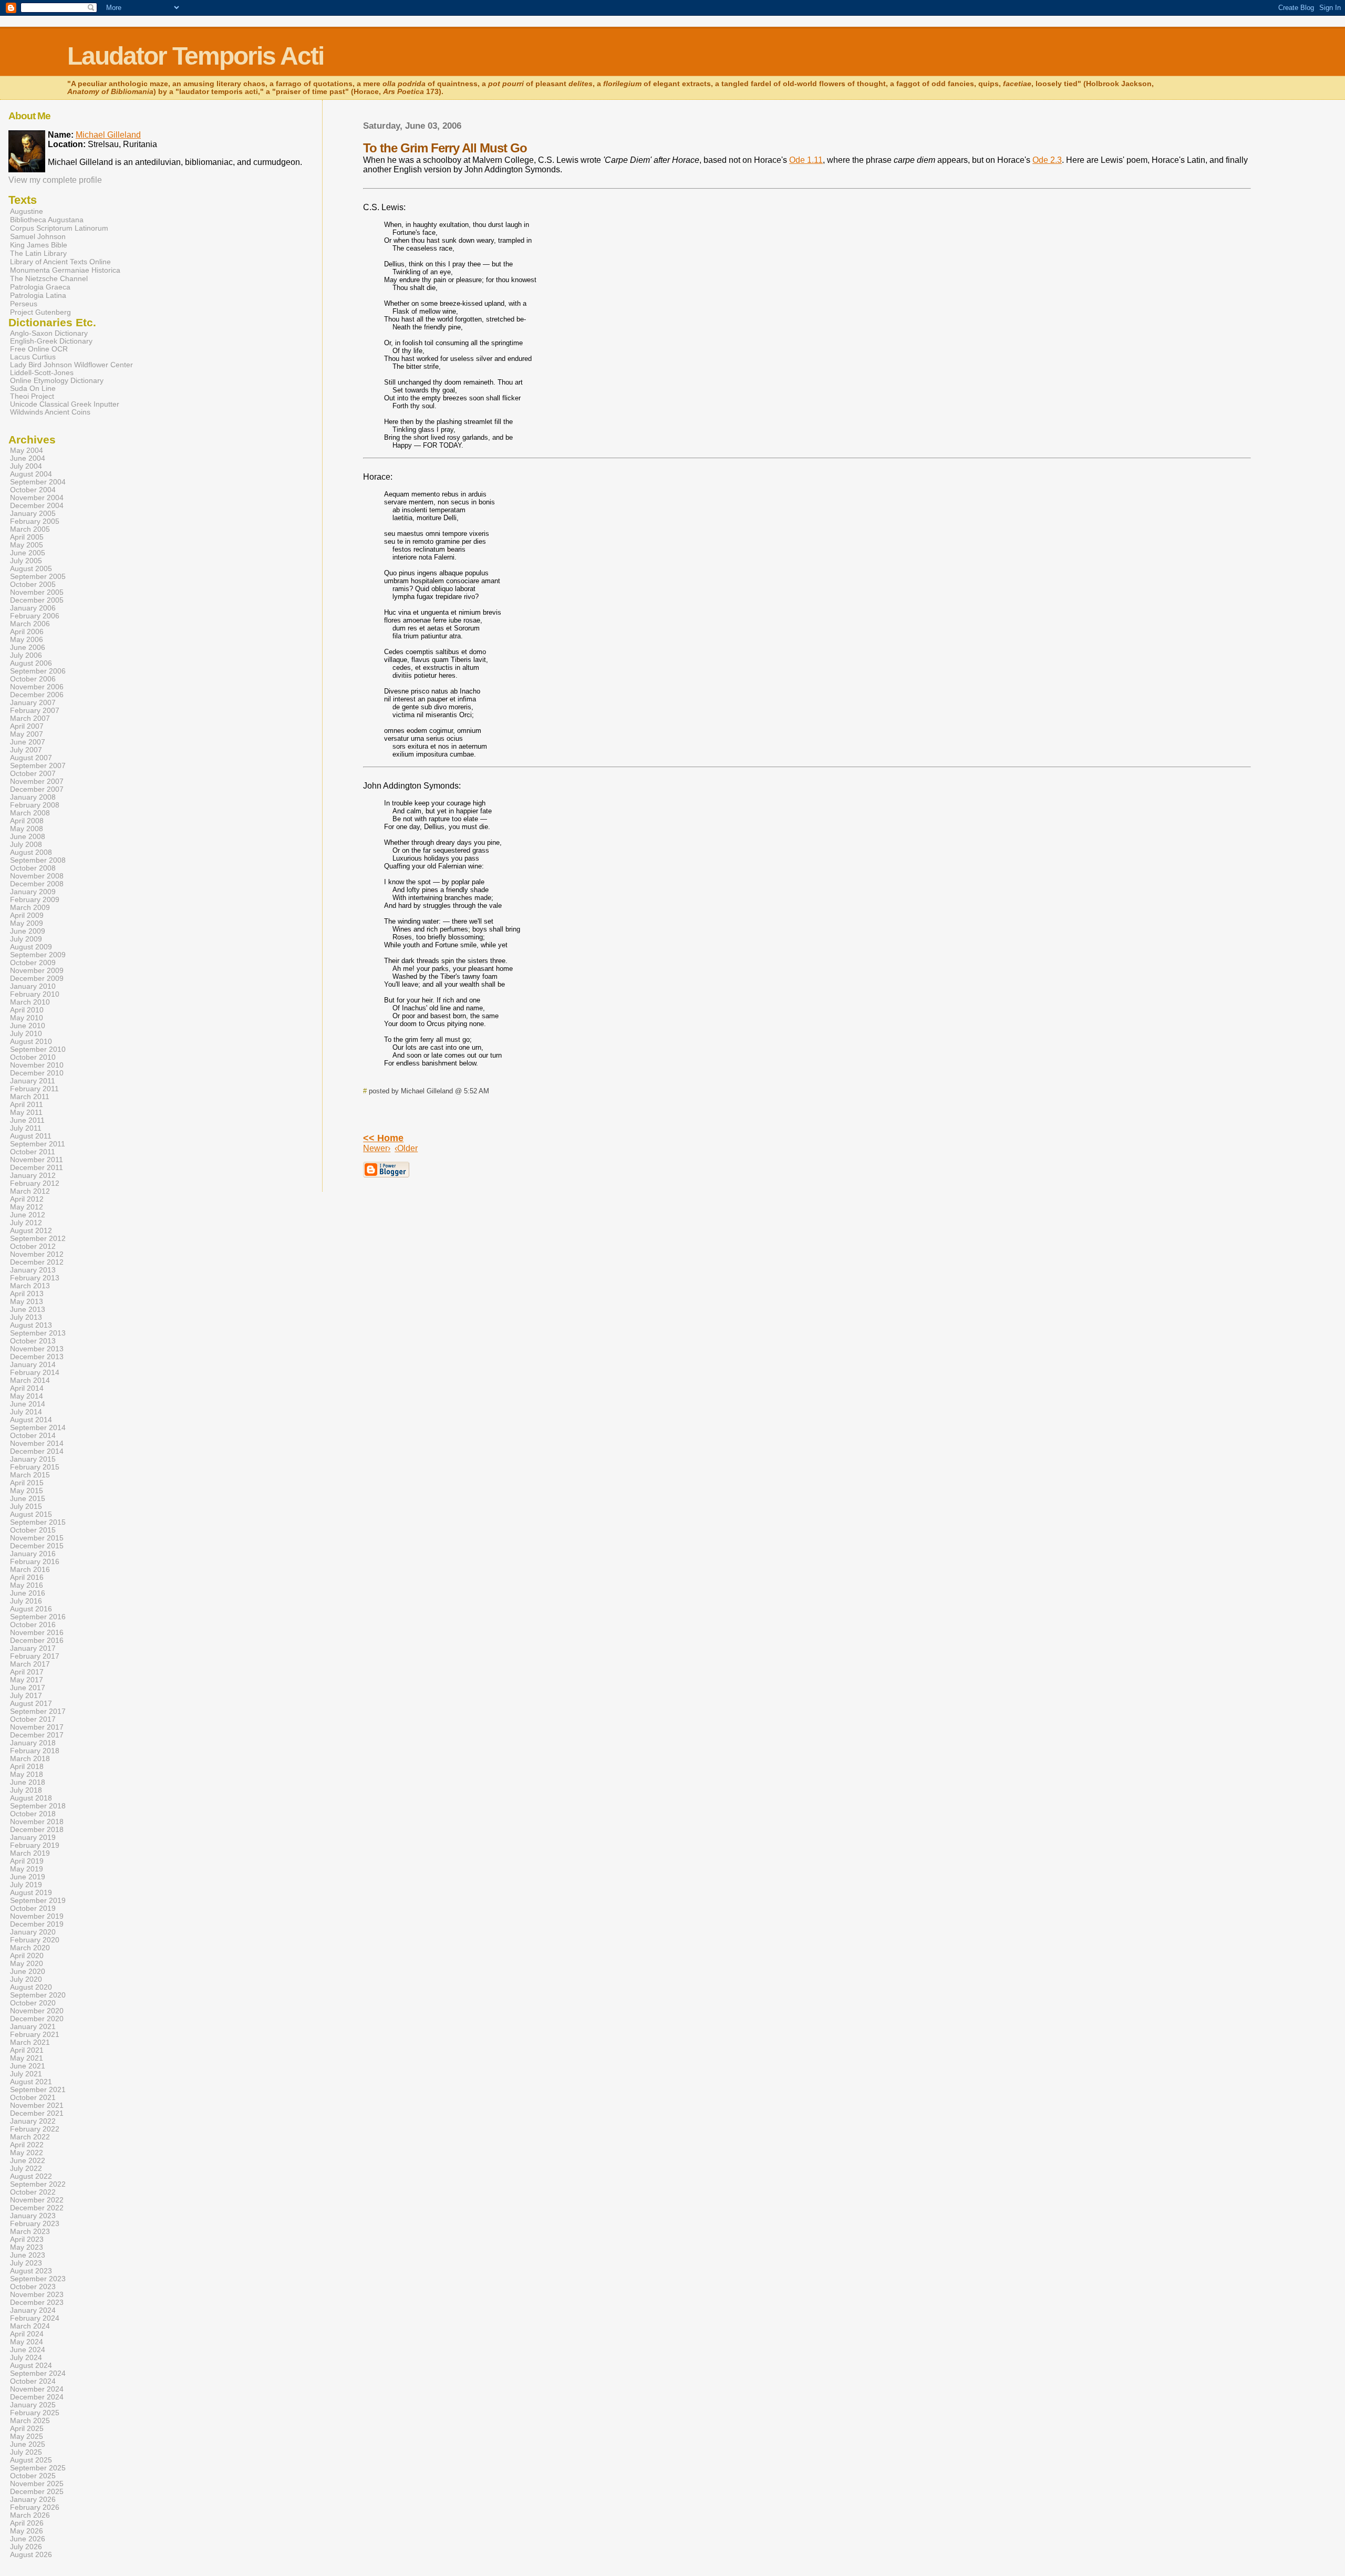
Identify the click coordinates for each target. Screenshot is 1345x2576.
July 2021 (26, 2074)
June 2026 (28, 2539)
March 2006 (30, 624)
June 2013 (28, 1310)
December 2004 (37, 506)
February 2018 (35, 1751)
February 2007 (35, 711)
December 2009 (37, 979)
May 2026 (27, 2531)
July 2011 (26, 1128)
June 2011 (27, 1120)
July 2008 (26, 845)
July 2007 (26, 750)
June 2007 (28, 742)
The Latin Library (38, 253)
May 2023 (27, 2247)
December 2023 (37, 2303)
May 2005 (27, 545)
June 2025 (28, 2444)
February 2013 (35, 1278)
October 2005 (33, 584)
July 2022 (26, 2169)
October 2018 (33, 1814)
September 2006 (38, 671)
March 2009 (30, 908)
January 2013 (33, 1270)
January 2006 (33, 608)
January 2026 (33, 2500)
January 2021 (33, 2027)
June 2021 (28, 2066)
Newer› (377, 1148)
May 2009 (27, 923)
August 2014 (31, 1420)
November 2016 (37, 1633)
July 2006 (26, 655)
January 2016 (33, 1554)
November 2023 (37, 2295)
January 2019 (33, 1838)
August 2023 (31, 2271)
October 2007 (33, 774)
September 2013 (38, 1333)
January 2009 (33, 892)
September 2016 (38, 1617)
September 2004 (38, 482)
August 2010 (31, 1042)
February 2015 (35, 1467)
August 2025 (31, 2460)
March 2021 (30, 2042)
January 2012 (33, 1176)
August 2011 (31, 1136)
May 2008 (27, 829)
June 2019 (28, 1877)
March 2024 (30, 2326)
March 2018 (30, 1759)
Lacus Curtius (33, 357)
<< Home (383, 1138)
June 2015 (28, 1499)
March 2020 (30, 1948)
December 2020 (37, 2019)
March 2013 (30, 1286)
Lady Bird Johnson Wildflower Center (71, 365)
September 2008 (38, 860)
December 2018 (37, 1830)
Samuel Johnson (38, 236)
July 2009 (26, 939)
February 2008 (35, 805)
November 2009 (37, 971)
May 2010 (27, 1018)
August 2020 (31, 1987)
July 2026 (26, 2547)
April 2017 (27, 1672)
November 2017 (37, 1727)
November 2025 (37, 2484)
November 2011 (37, 1160)
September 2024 (38, 2373)
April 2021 (27, 2050)
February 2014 (35, 1373)
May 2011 (26, 1113)
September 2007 (38, 766)
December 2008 (37, 884)
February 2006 (35, 616)
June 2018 (28, 1782)
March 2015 (30, 1475)
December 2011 (37, 1168)
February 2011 (34, 1089)
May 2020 (27, 1964)
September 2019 (38, 1901)
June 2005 (28, 553)
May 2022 (27, 2153)
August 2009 (31, 947)
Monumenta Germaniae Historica (65, 270)
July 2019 (26, 1885)
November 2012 (37, 1254)
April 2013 (27, 1294)
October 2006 (33, 679)
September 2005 (38, 577)
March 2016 (30, 1570)
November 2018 (37, 1822)
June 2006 (28, 648)
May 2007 (27, 734)
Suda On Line (33, 389)
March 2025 (30, 2421)
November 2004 (37, 498)
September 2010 (38, 1049)
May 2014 (27, 1396)
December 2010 (37, 1073)
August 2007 (31, 758)
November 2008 (37, 876)
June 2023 (28, 2255)
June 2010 (28, 1026)
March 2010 (30, 1002)
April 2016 (27, 1577)
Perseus (24, 304)
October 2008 (33, 868)
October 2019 (33, 1908)
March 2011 (30, 1097)
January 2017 (33, 1648)
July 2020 (26, 1979)
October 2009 (33, 963)
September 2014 (38, 1428)
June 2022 (28, 2161)
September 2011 (38, 1144)
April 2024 (27, 2334)
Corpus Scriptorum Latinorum (59, 228)
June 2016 (28, 1593)
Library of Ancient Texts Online (60, 262)
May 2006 (27, 640)
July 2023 (26, 2263)
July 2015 (26, 1507)
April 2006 (27, 632)
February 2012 (35, 1183)
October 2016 (33, 1625)
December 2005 (37, 600)
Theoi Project (32, 396)
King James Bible (39, 245)
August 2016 (31, 1609)
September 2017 (38, 1711)
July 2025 (26, 2452)
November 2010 (37, 1065)
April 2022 (27, 2145)
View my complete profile (55, 180)
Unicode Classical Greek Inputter (65, 404)
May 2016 (27, 1585)
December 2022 (37, 2208)
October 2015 (33, 1530)
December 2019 (37, 1924)
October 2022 (33, 2192)
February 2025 (35, 2413)
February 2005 (35, 521)
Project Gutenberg (40, 312)
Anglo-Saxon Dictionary (49, 333)
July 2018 (26, 1790)
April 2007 (27, 726)
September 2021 (38, 2090)
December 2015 (37, 1546)
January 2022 (33, 2121)
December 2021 (37, 2113)
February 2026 (35, 2507)
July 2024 (26, 2358)
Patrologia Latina (38, 295)
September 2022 (38, 2184)
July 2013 (26, 1317)
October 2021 (33, 2098)
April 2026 (27, 2523)
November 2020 (37, 2011)
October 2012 (33, 1246)
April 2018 (27, 1767)
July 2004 (26, 466)
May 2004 (27, 451)
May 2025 (27, 2437)
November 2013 (37, 1349)
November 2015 (37, 1538)
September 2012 (38, 1239)
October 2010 (33, 1057)
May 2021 (27, 2058)
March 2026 (30, 2515)
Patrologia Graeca (40, 287)
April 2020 (27, 1956)
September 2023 (38, 2279)
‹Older (406, 1148)
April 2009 (27, 915)
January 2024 (33, 2310)
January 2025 (33, 2405)
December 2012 (37, 1262)
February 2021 (35, 2035)
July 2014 (26, 1412)
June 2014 (28, 1404)
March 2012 (30, 1191)
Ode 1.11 (806, 160)
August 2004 (31, 474)
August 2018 (31, 1798)
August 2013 (31, 1325)
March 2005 (30, 529)
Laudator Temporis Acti (195, 56)
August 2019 (31, 1893)
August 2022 (31, 2176)
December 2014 (37, 1451)
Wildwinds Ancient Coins (50, 412)
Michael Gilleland (108, 135)
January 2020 (33, 1932)
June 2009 (28, 931)
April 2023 (27, 2239)
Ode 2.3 (1047, 160)
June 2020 (28, 1972)
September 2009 (38, 955)
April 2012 (27, 1199)
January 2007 (33, 703)
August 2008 (31, 852)
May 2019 (27, 1869)
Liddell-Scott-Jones (42, 373)
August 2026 (31, 2555)
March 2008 (30, 813)
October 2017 (33, 1719)
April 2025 (27, 2429)
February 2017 (35, 1656)
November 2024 (37, 2389)
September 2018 (38, 1806)
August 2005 (31, 569)
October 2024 (33, 2381)
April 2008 (27, 821)
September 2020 (38, 1995)
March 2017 (30, 1664)
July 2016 (26, 1601)
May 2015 (27, 1491)
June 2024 (28, 2350)
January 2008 (33, 797)
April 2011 (27, 1105)
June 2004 (28, 458)
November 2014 (37, 1444)
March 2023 (30, 2232)
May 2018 (27, 1775)
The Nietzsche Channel (49, 278)
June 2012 (28, 1215)
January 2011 (33, 1081)
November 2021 (37, 2106)
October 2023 (33, 2287)
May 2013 (27, 1302)
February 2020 (35, 1940)
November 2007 (37, 782)
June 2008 (28, 837)
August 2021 (31, 2082)
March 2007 (30, 718)
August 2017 (31, 1704)
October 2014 (33, 1436)
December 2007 (37, 789)
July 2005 (26, 561)
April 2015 (27, 1483)
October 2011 (33, 1152)
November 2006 (37, 687)
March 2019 (30, 1853)
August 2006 (31, 663)
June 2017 (28, 1688)
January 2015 (33, 1459)
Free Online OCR (39, 349)
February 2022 (35, 2129)
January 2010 (33, 986)
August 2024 (31, 2366)
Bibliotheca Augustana (47, 220)
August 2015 (31, 1514)
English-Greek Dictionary (51, 341)
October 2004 (33, 490)
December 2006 (37, 695)
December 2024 (37, 2397)
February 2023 (35, 2224)
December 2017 (37, 1735)
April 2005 (27, 537)
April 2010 (27, 1010)
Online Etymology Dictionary (57, 381)
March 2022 (30, 2137)
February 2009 (35, 900)
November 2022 (37, 2200)
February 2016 (35, 1562)
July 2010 (26, 1034)
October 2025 (33, 2476)
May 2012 (27, 1207)
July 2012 (26, 1223)
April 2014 (27, 1388)
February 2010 (35, 994)
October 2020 (33, 2003)
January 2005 (33, 514)
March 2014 (30, 1380)
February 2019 (35, 1845)
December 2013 (37, 1357)
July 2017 (26, 1696)
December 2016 (37, 1641)
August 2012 (31, 1231)
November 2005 (37, 592)
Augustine (27, 211)
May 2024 (27, 2342)
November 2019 (37, 1916)
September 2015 (38, 1522)
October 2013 (33, 1341)
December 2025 (37, 2492)
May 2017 (27, 1680)
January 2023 (33, 2216)
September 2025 (38, 2468)
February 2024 (35, 2318)
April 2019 (27, 1861)
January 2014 (33, 1365)
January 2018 (33, 1743)
